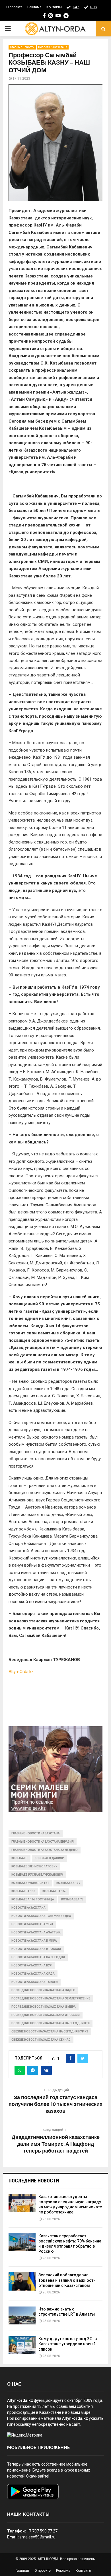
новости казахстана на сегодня (38, 1957)
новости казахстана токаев (35, 1982)
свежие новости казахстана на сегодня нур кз (50, 2031)
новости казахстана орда (33, 1974)
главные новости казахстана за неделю (45, 1850)
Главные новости (22, 47)
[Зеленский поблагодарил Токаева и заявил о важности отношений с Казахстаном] (22, 2281)
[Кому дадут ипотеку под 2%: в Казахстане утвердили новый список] (22, 2345)
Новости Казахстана (53, 47)
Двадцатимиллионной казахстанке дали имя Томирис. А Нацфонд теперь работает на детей (56, 2144)
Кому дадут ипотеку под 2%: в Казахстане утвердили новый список (68, 2344)
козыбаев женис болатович (34, 1866)
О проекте (14, 7)
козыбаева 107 (68, 1883)
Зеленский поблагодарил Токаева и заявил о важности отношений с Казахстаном (67, 2280)
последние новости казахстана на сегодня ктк (51, 2023)
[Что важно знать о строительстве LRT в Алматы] (22, 2315)
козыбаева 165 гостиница (33, 1899)
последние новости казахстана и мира (44, 2007)
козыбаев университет (30, 1883)
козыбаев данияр (49, 1858)
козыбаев (19, 1858)
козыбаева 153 (23, 1891)
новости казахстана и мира (34, 1941)
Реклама (34, 7)
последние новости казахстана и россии (46, 2015)
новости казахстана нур (32, 1965)
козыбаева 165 (54, 1891)
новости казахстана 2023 (32, 1924)
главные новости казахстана (36, 1833)
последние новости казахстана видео (43, 1990)
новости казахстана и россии (36, 1949)
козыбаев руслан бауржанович (37, 1875)
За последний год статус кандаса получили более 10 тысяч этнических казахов (55, 2104)
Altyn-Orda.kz (21, 1672)
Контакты (54, 7)
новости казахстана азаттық (36, 1932)
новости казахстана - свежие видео (41, 1916)
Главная (22, 2571)
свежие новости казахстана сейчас (41, 2040)
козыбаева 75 (72, 1899)
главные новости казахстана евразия (43, 1842)
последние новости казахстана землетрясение (51, 1998)
